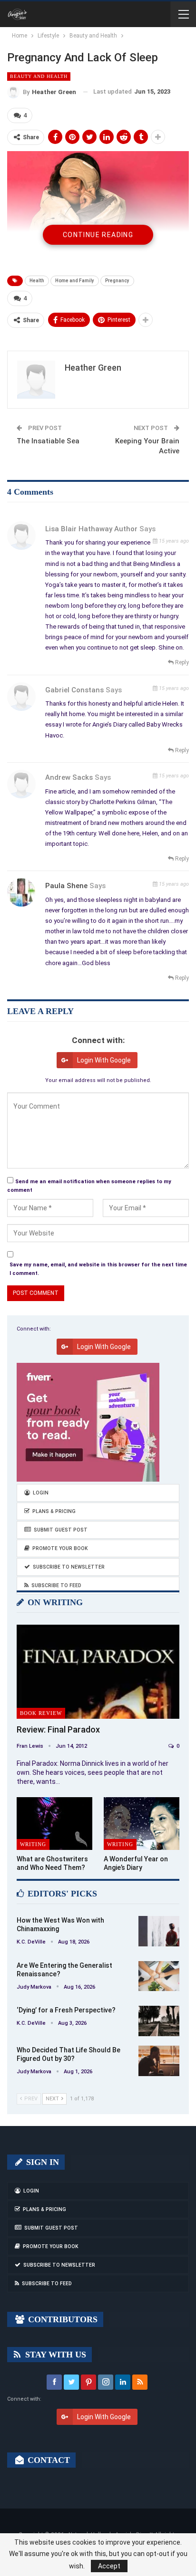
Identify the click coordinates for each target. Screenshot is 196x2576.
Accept (109, 2566)
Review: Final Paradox (58, 1729)
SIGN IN (41, 2162)
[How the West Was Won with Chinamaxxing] (159, 1931)
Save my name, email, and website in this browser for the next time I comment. (98, 1269)
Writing (33, 1844)
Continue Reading (98, 235)
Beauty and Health (39, 76)
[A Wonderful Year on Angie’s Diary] (142, 1824)
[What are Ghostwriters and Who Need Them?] (54, 1824)
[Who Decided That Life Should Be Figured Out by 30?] (159, 2061)
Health (37, 281)
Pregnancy (117, 281)
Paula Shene (66, 886)
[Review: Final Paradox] (98, 1672)
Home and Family (75, 281)
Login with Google (104, 1060)
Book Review (41, 1713)
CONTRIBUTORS (62, 2319)
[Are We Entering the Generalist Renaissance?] (159, 1976)
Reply (181, 662)
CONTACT (48, 2460)
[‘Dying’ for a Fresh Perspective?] (159, 2021)
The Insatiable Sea (48, 441)
